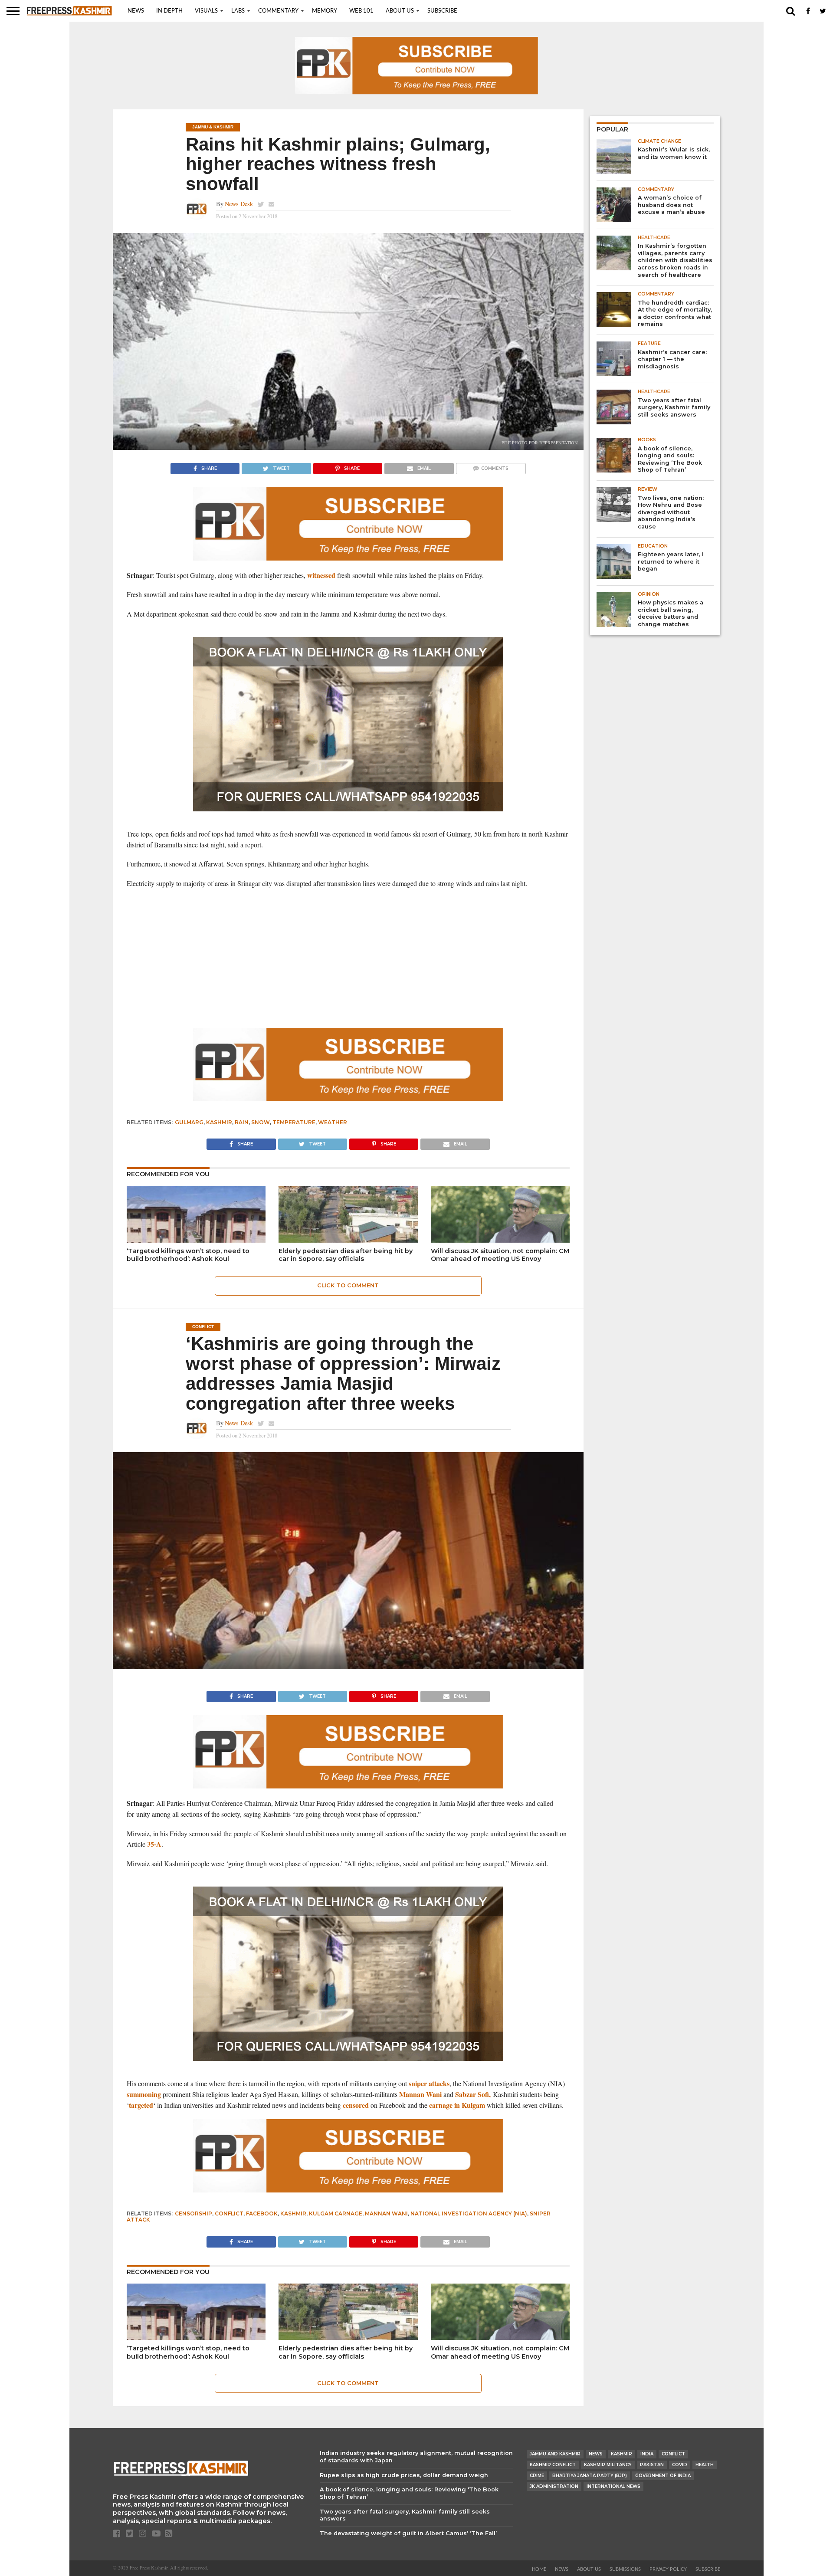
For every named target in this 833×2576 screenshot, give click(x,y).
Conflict (229, 2213)
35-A (154, 1844)
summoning (144, 2094)
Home (539, 2569)
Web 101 (361, 11)
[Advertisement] (348, 958)
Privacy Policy (668, 2569)
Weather (333, 1122)
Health (705, 2465)
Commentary (278, 11)
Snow (261, 1122)
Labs (238, 11)
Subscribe (442, 11)
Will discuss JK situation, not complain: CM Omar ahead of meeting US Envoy (500, 1255)
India (647, 2454)
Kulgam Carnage (336, 2213)
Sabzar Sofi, (473, 2094)
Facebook (262, 2213)
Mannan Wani (420, 2094)
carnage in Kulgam (457, 2105)
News (136, 11)
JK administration (554, 2486)
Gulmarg (189, 1122)
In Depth (169, 11)
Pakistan (652, 2465)
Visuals (206, 11)
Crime (537, 2476)
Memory (325, 11)
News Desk (239, 204)
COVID (680, 2465)
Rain (242, 1122)
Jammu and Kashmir (555, 2454)
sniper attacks (429, 2083)
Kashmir (219, 1122)
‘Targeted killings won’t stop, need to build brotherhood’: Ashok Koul (188, 1255)
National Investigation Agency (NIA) (469, 2213)
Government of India (663, 2476)
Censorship (193, 2213)
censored (356, 2105)
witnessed (321, 575)
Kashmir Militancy (608, 2465)
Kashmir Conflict (553, 2465)
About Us (400, 11)
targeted (141, 2105)
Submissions (625, 2569)
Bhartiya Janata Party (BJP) (590, 2476)
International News (613, 2486)
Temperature (294, 1122)
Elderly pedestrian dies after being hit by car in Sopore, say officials (346, 1255)
